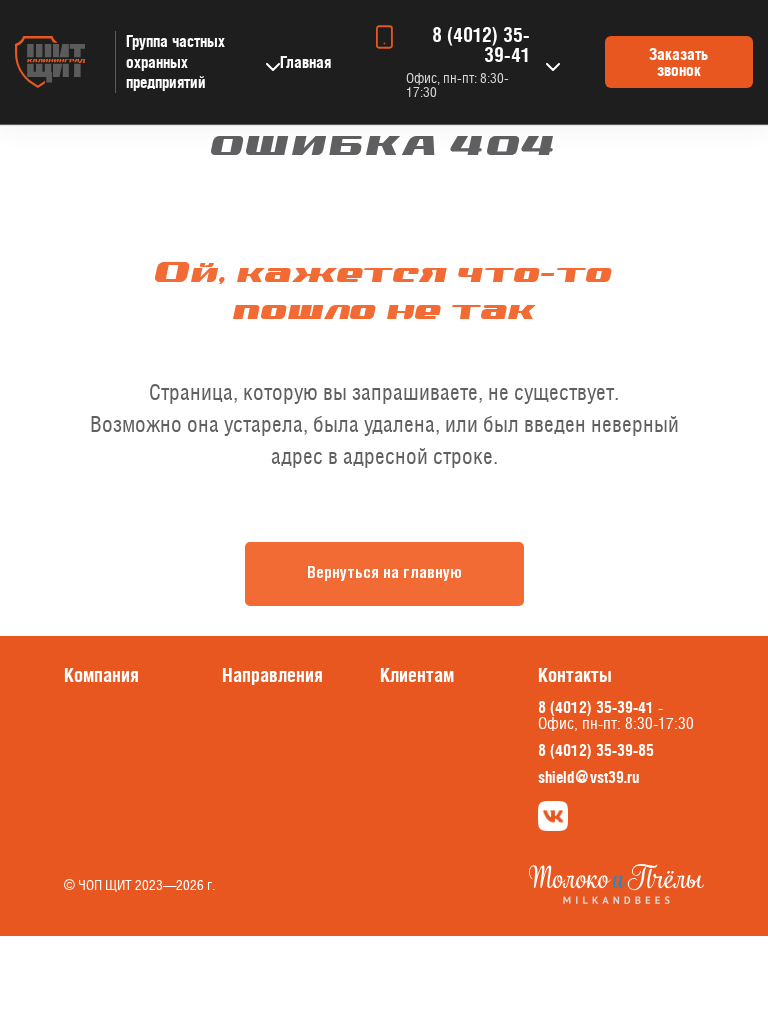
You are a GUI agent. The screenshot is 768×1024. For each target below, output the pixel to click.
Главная (305, 62)
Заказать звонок (678, 62)
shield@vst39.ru (588, 777)
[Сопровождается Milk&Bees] (616, 899)
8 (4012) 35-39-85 (596, 750)
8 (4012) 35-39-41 (481, 45)
